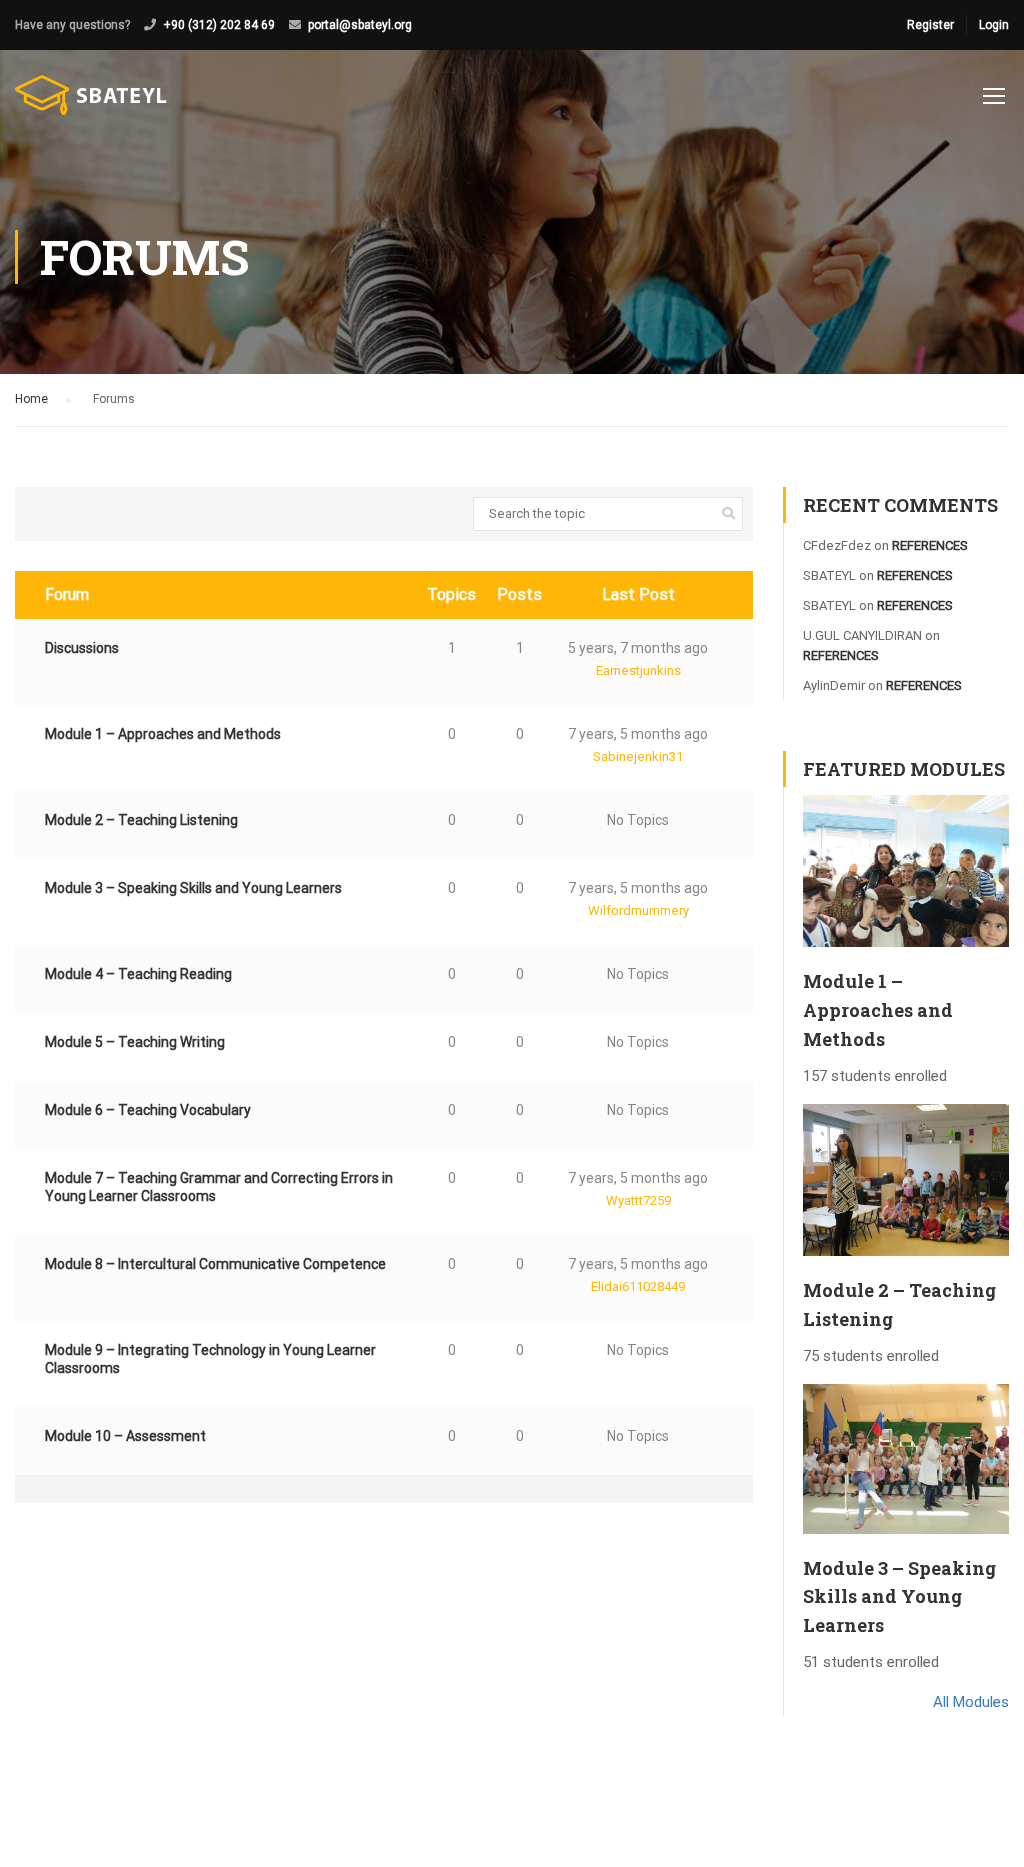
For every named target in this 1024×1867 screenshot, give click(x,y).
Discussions (82, 648)
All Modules (971, 1702)
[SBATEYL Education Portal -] (91, 105)
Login (994, 25)
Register (930, 25)
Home (31, 399)
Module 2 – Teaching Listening (141, 820)
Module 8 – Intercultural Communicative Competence (215, 1264)
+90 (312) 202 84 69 (219, 25)
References (930, 545)
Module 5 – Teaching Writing (135, 1042)
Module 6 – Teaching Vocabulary (148, 1110)
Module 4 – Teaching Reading (138, 974)
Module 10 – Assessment (125, 1436)
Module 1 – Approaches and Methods (163, 734)
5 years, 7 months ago (638, 648)
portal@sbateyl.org (360, 25)
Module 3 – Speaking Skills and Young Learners (193, 888)
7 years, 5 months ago (638, 734)
